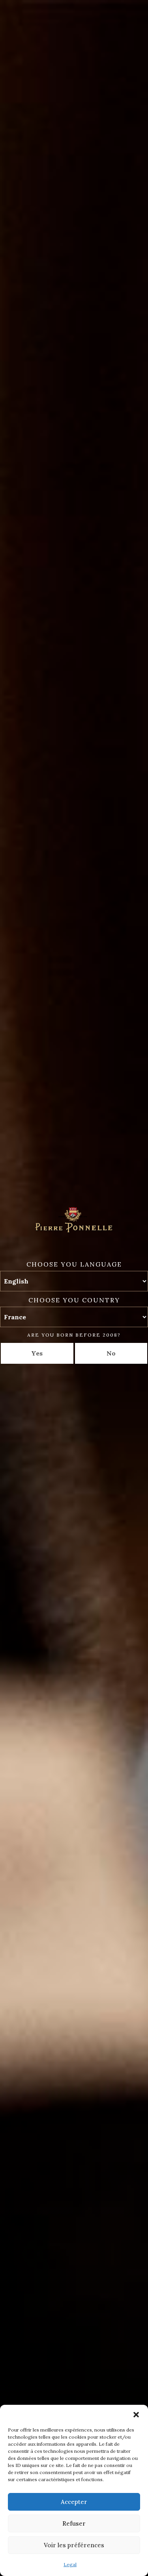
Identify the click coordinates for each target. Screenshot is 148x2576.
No (111, 1353)
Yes (37, 1353)
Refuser (74, 2523)
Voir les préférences (74, 2545)
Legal (70, 2564)
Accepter (74, 2502)
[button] (136, 2415)
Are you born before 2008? (74, 1335)
